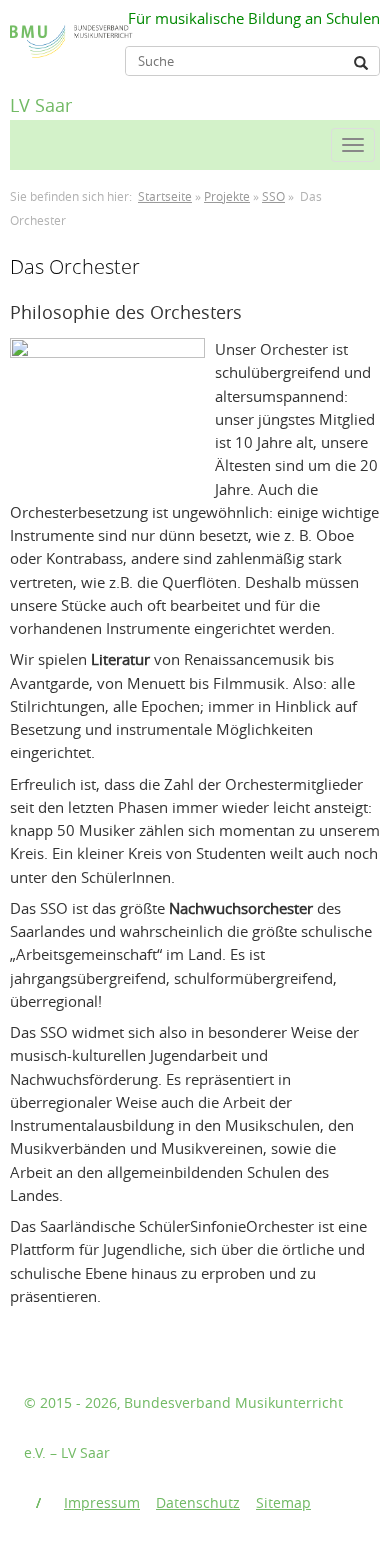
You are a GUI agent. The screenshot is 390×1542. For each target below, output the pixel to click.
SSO (273, 196)
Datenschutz (198, 1502)
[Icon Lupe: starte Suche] (361, 63)
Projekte (227, 196)
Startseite (165, 196)
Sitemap (283, 1502)
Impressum (102, 1502)
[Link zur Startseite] (15, 27)
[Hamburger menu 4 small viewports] (353, 145)
